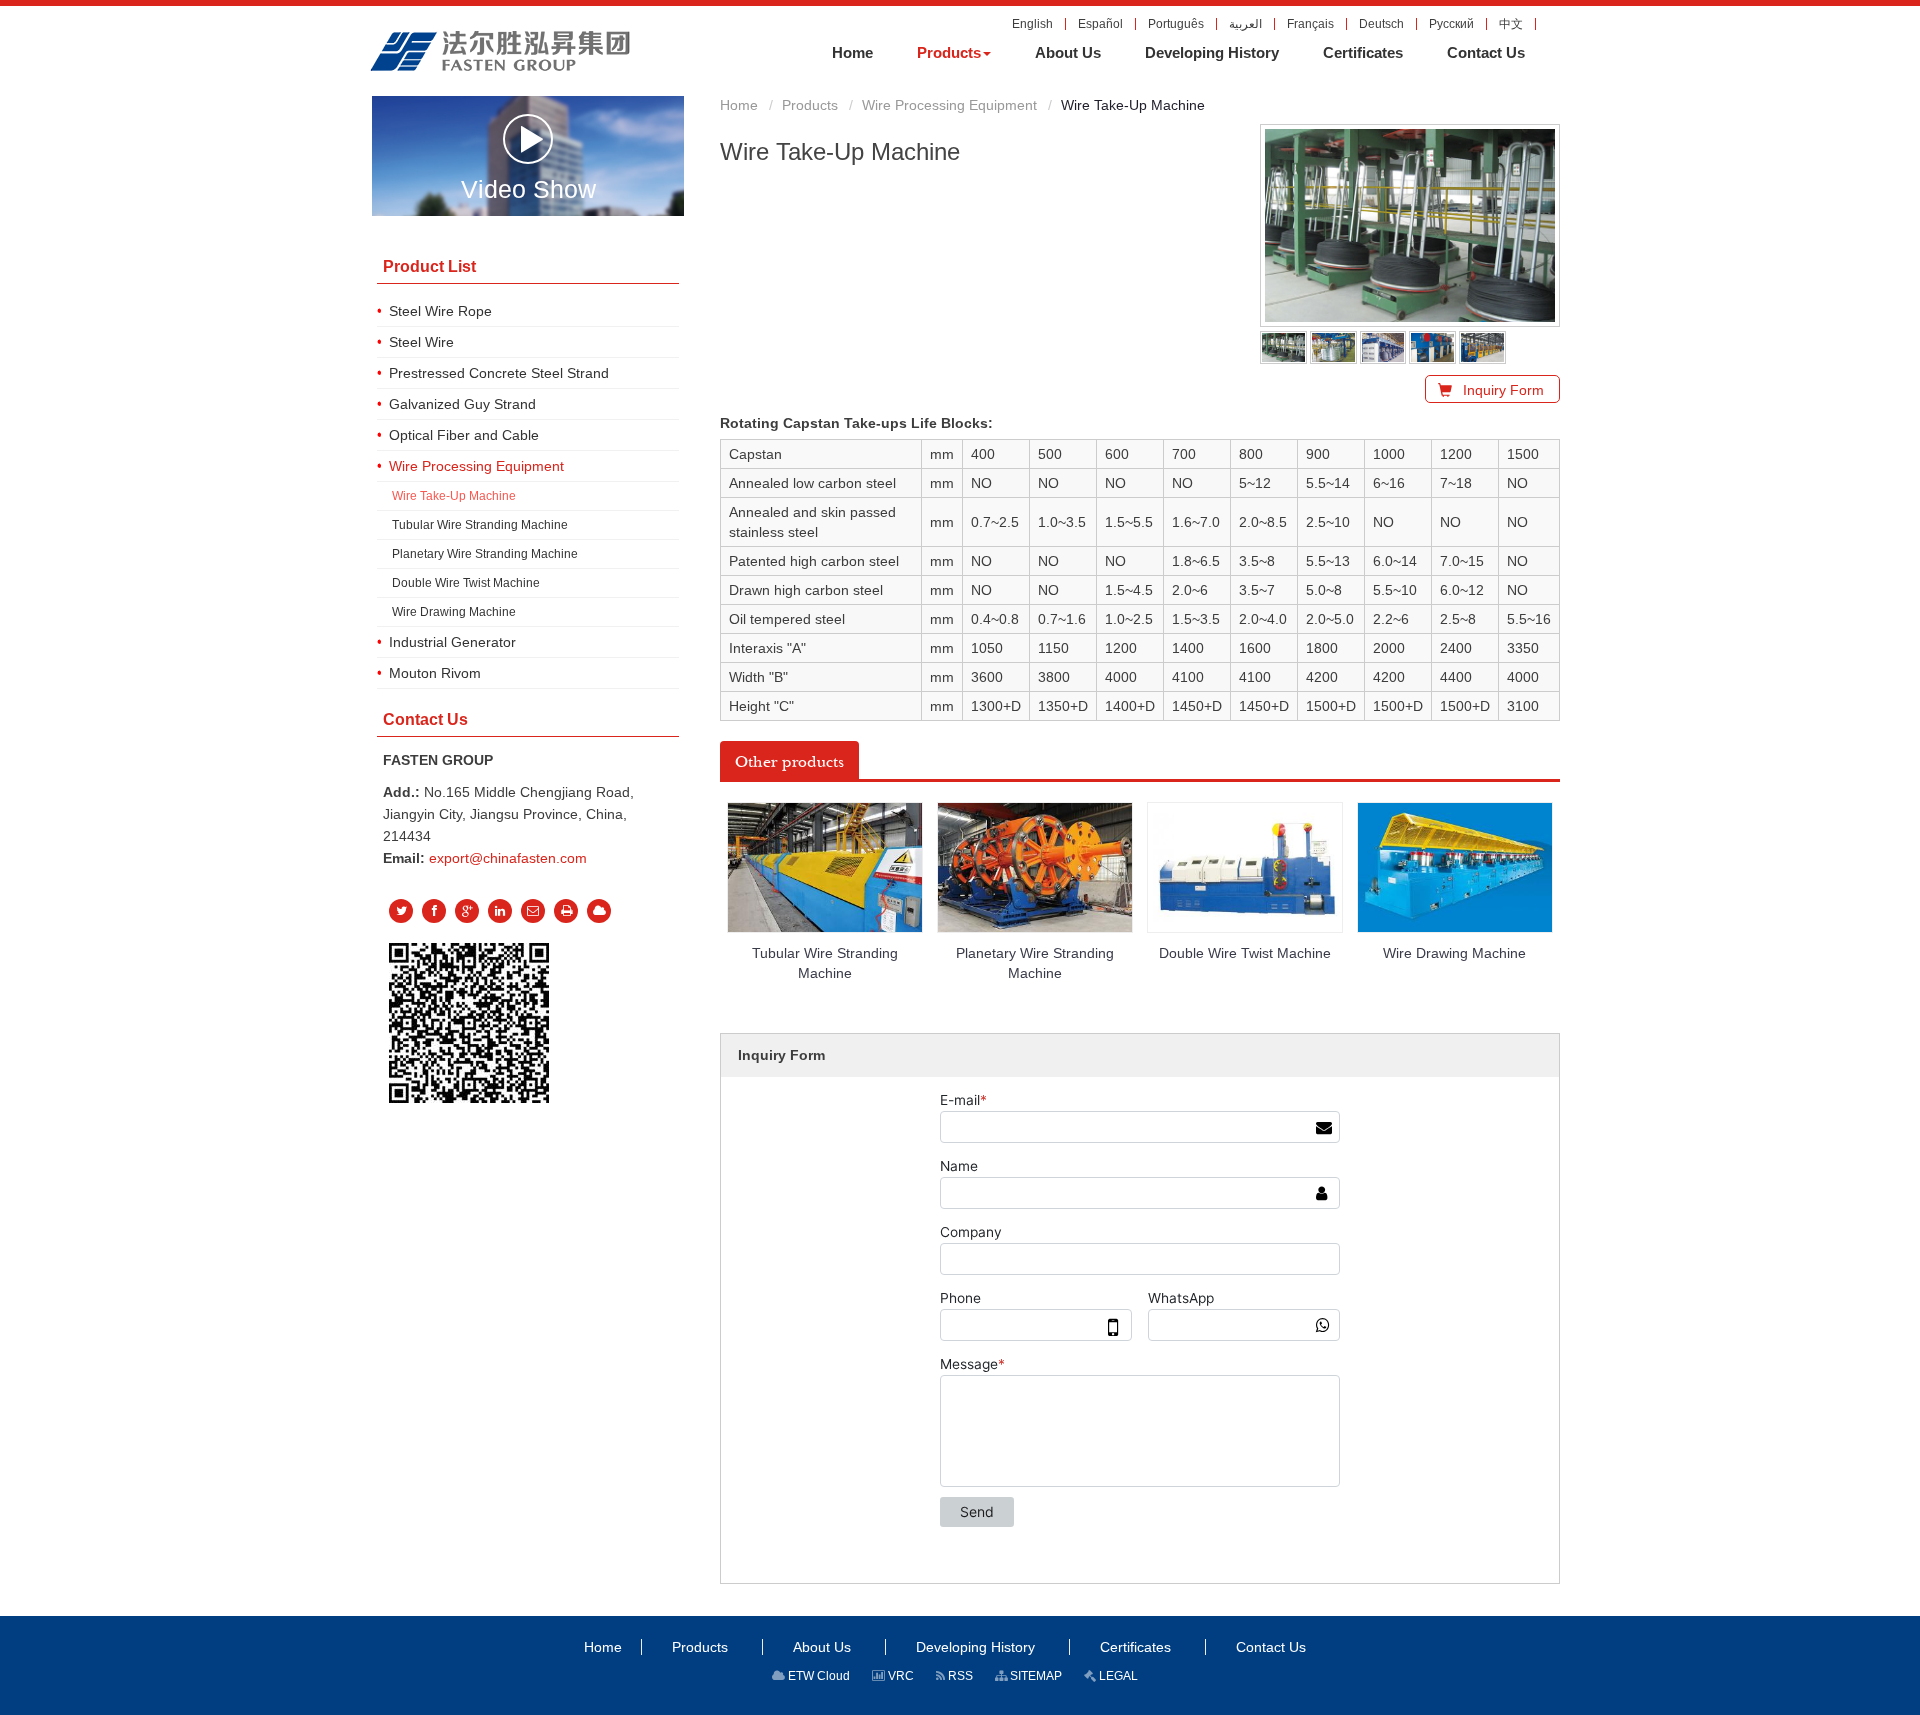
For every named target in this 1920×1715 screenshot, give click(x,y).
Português (1176, 24)
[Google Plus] (467, 911)
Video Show (528, 187)
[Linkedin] (500, 911)
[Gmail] (533, 911)
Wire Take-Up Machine (454, 496)
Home (739, 105)
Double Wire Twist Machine (1245, 953)
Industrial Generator (452, 642)
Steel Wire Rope (440, 311)
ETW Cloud (817, 1676)
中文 (1511, 24)
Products (810, 105)
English (1032, 24)
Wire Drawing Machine (1454, 953)
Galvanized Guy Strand (462, 404)
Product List (429, 266)
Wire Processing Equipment (949, 105)
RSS (959, 1676)
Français (1310, 24)
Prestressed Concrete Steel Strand (499, 373)
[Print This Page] (566, 911)
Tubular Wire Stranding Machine (825, 963)
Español (1100, 24)
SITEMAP (1034, 1676)
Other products (789, 762)
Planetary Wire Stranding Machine (1035, 963)
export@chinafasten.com (508, 858)
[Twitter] (401, 911)
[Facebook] (434, 911)
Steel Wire (421, 342)
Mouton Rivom (435, 673)
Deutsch (1381, 24)
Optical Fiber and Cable (464, 435)
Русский (1451, 24)
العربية (1245, 24)
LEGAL (1117, 1676)
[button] (954, 53)
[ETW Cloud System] (599, 911)
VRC (899, 1676)
